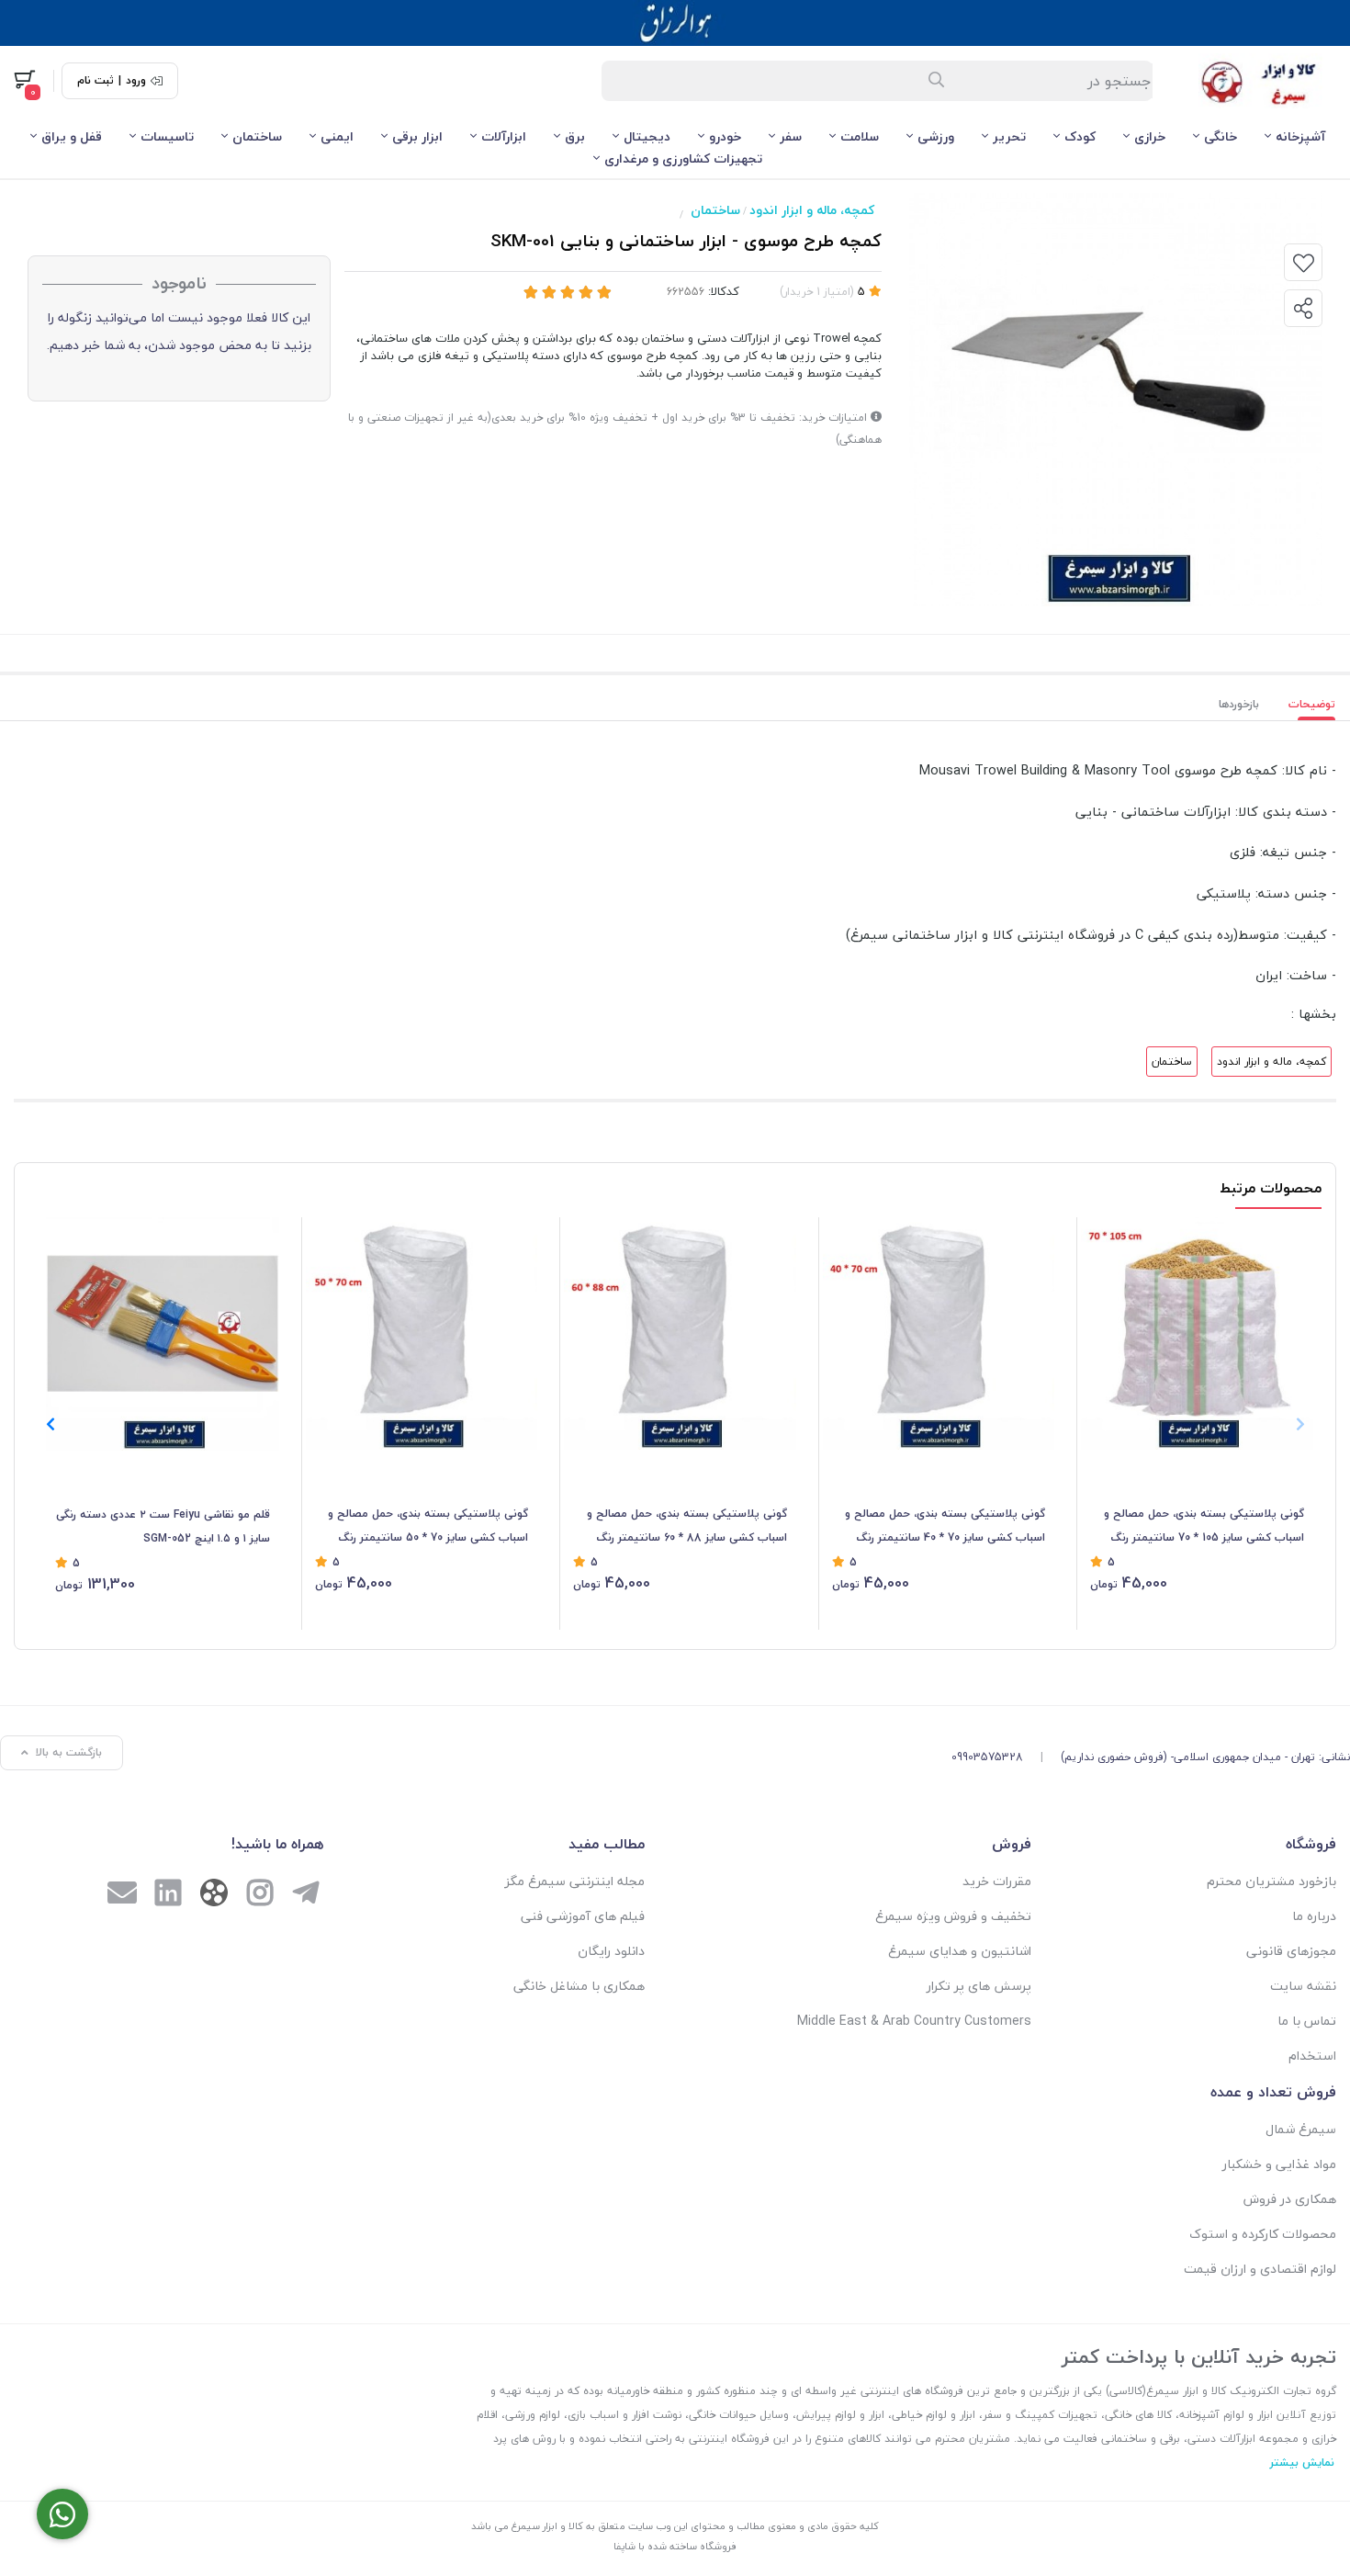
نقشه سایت (1303, 1986)
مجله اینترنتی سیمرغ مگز (574, 1881)
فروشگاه (1311, 1844)
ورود (136, 81)
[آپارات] (214, 1897)
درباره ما (1314, 1916)
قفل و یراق (72, 136)
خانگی (1221, 136)
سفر (791, 136)
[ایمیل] (122, 1895)
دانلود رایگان (611, 1951)
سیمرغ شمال (1301, 2129)
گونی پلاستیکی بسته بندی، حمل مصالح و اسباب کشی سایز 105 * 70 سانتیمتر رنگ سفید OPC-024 (1204, 1527)
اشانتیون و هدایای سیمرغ (960, 1951)
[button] (50, 1424)
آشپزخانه (1300, 136)
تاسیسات (167, 136)
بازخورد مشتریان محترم (1271, 1881)
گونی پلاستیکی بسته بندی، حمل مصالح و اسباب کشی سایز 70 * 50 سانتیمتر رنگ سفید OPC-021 (428, 1527)
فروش (1012, 1844)
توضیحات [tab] (1312, 704)
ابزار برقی (417, 136)
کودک (1080, 136)
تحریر (1009, 136)
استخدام (1312, 2056)
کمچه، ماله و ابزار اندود (812, 210)
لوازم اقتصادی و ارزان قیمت (1260, 2269)
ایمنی (337, 136)
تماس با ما (1307, 2021)
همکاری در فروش (1290, 2199)
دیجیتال (647, 136)
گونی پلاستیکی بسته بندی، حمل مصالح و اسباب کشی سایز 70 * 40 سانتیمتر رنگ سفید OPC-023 (945, 1527)
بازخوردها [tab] (1239, 704)
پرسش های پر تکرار (979, 1986)
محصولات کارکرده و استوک (1263, 2234)
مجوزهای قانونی (1291, 1951)
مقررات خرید (997, 1881)
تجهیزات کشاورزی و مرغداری (683, 158)
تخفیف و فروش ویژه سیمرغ (953, 1916)
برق (575, 136)
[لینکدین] (168, 1895)
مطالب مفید (607, 1844)
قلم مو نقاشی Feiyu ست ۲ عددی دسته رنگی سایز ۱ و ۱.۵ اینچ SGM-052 (163, 1526)
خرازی (1150, 136)
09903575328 (987, 1757)
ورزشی (936, 136)
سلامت (860, 136)
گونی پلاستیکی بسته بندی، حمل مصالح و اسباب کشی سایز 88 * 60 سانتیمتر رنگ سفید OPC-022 (687, 1527)
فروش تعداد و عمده (1273, 2092)
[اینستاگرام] (260, 1895)
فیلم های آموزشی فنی (583, 1916)
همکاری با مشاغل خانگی (579, 1986)
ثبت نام (96, 81)
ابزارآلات (504, 136)
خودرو (725, 136)
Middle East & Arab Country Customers (914, 2021)
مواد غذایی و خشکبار (1279, 2164)
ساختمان (257, 136)
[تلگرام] (306, 1895)
